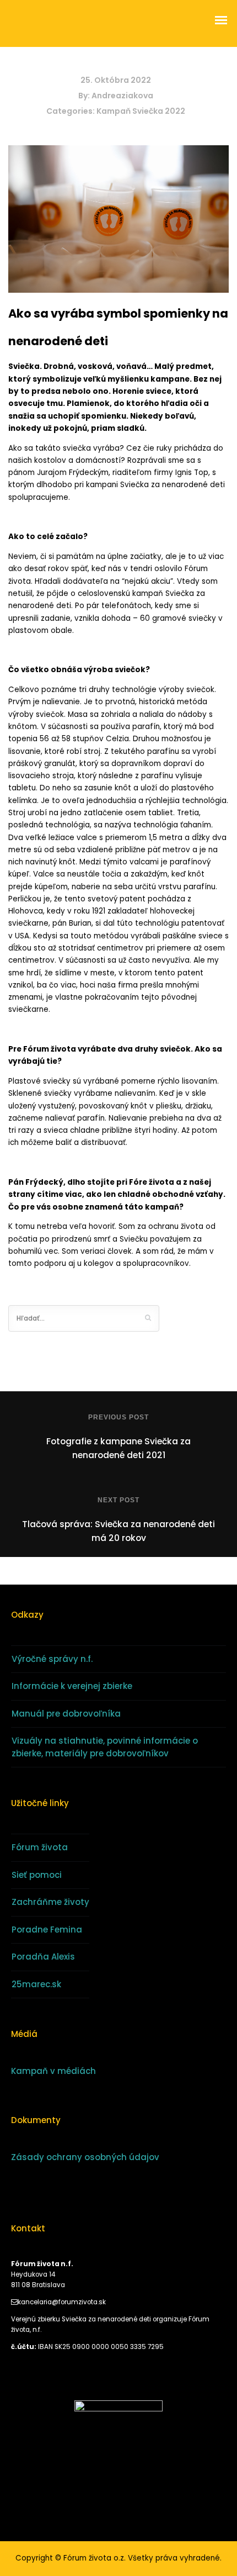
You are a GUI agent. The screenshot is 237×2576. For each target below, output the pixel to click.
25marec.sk (36, 1984)
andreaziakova (122, 96)
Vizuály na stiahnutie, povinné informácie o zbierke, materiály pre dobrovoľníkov (105, 1747)
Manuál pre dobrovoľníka (66, 1714)
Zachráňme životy (50, 1902)
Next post (118, 1500)
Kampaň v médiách (53, 2071)
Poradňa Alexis (43, 1957)
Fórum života (40, 1847)
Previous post (118, 1417)
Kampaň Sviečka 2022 (141, 111)
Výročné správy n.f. (52, 1659)
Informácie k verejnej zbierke (72, 1686)
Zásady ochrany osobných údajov (85, 2157)
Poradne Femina (47, 1930)
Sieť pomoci (37, 1875)
